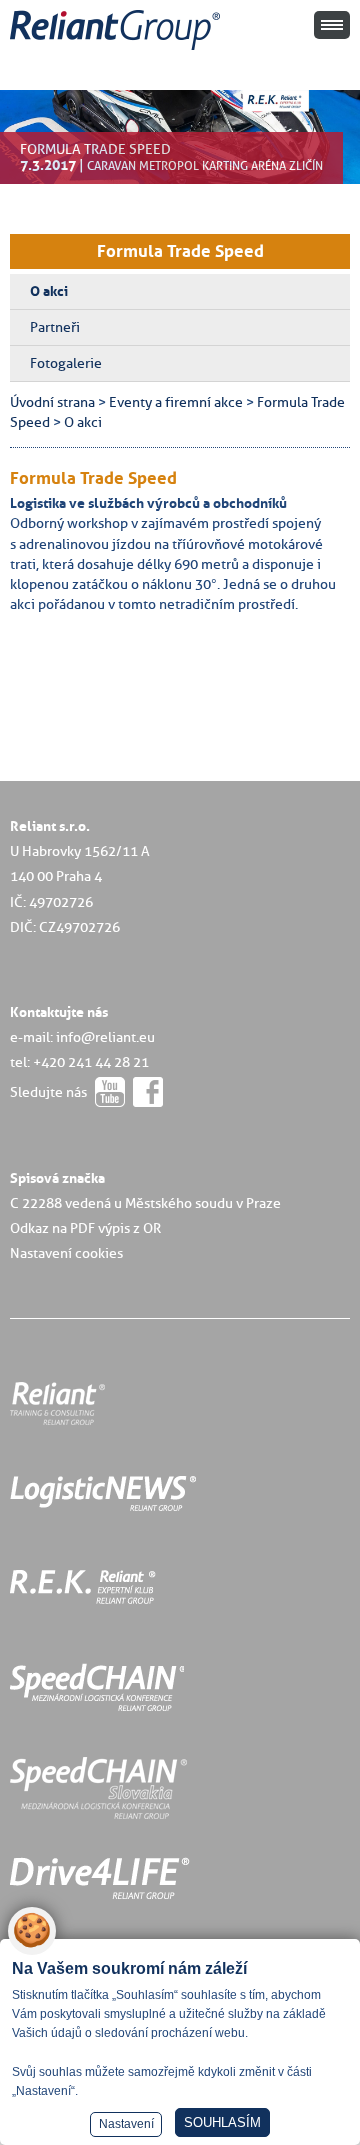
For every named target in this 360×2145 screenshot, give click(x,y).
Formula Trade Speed (180, 251)
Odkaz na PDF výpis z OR (85, 1228)
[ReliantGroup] (118, 50)
